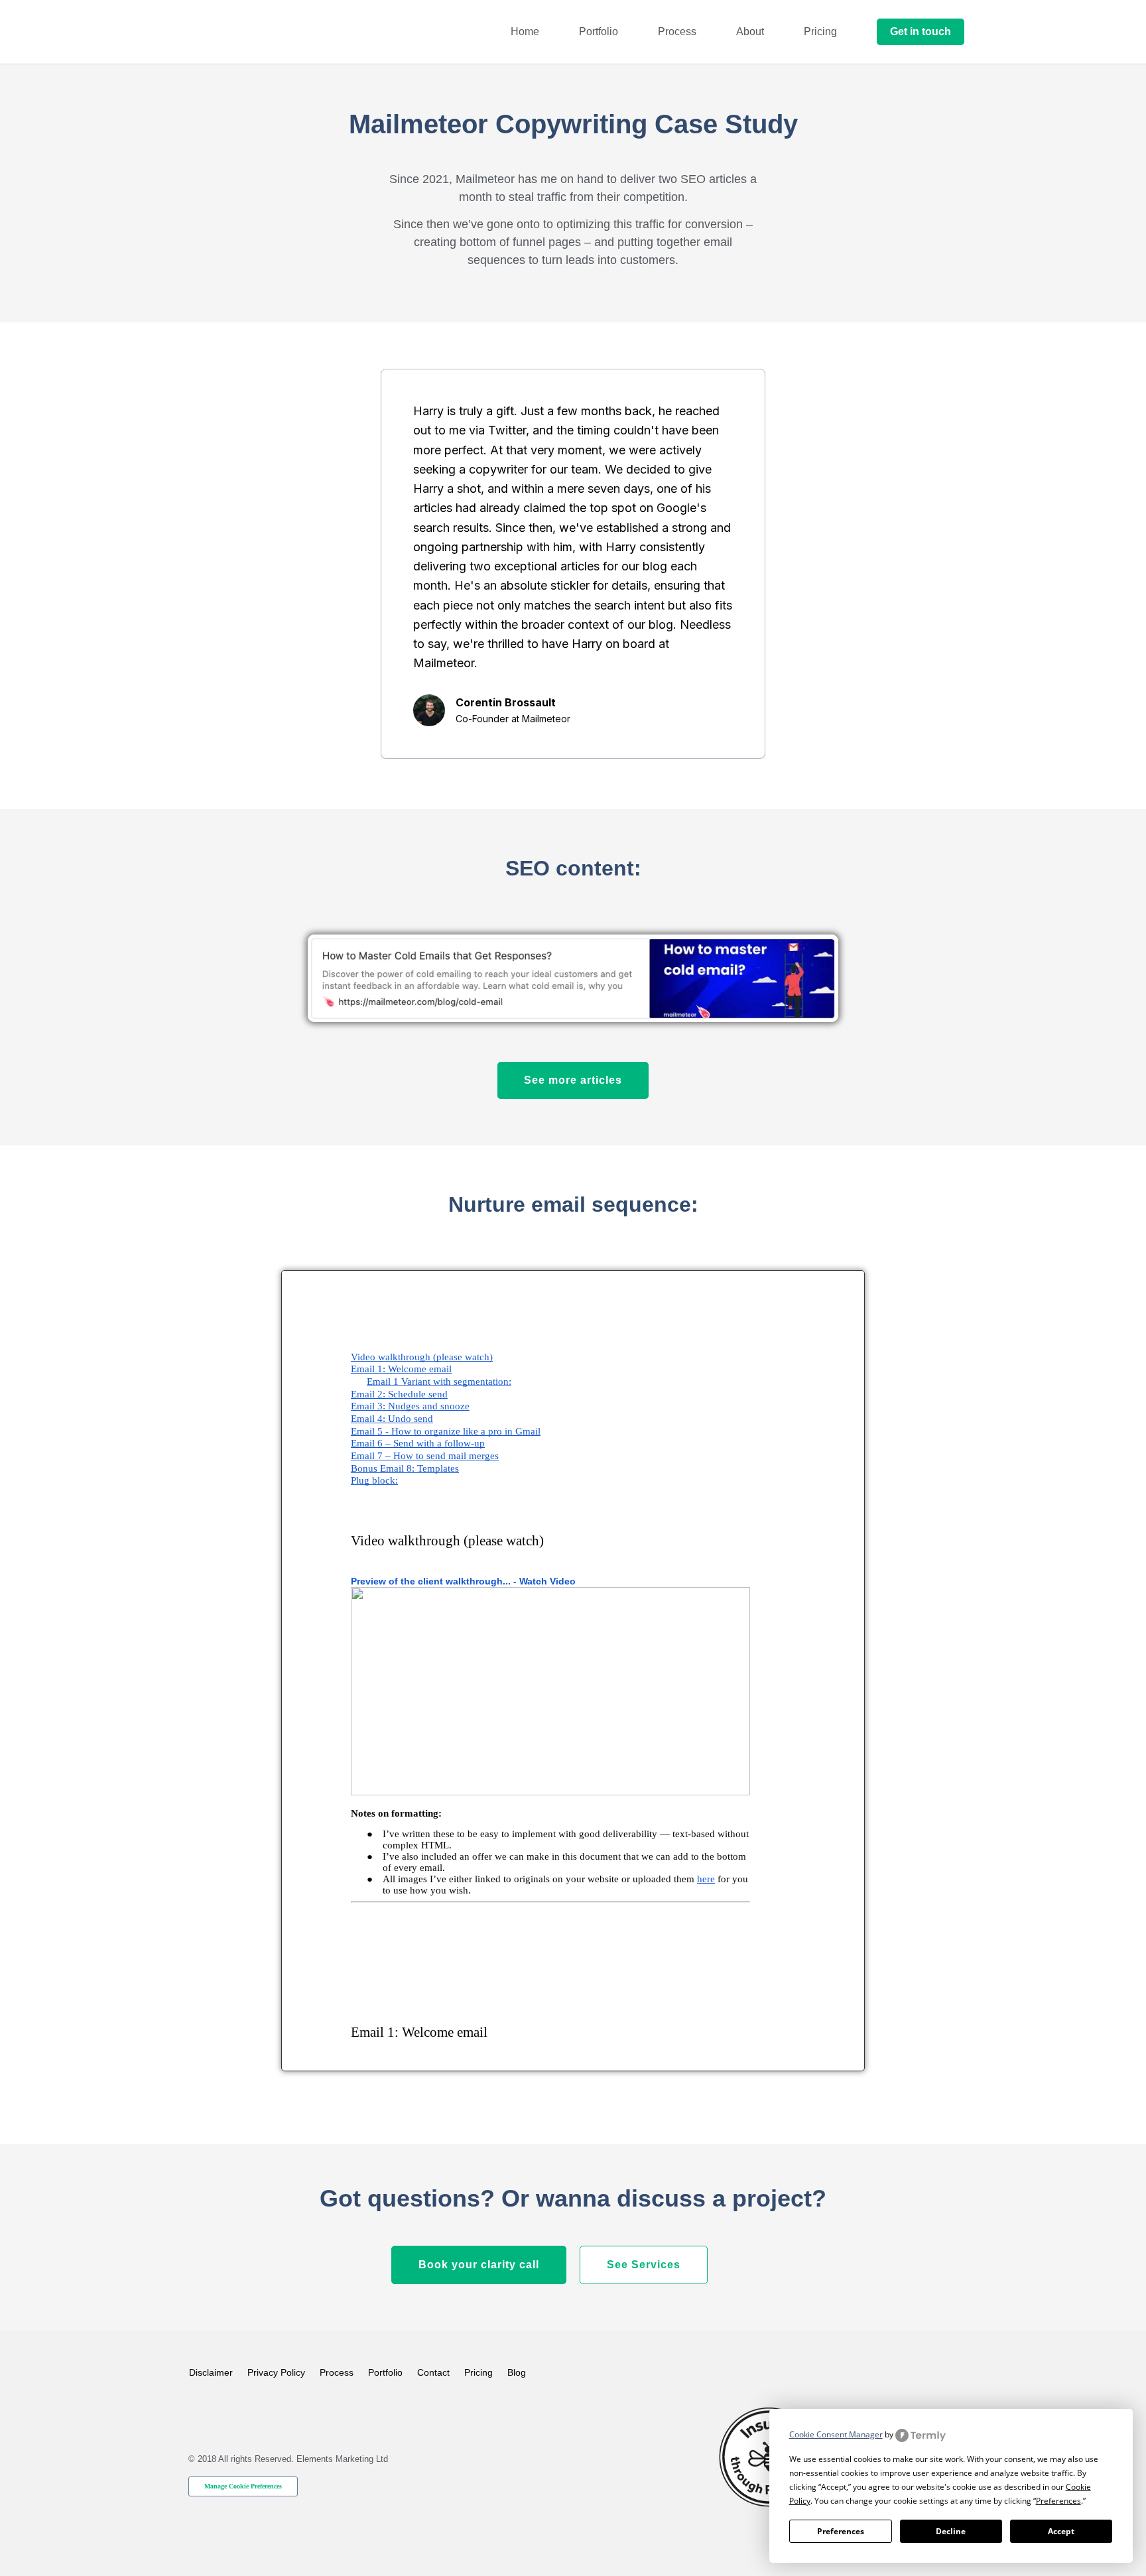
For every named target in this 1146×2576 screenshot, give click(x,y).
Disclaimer (211, 2372)
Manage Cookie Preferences (243, 2486)
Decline (951, 2531)
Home (525, 32)
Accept (1061, 2531)
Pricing (820, 32)
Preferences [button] (1058, 2501)
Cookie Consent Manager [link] (836, 2434)
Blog (517, 2372)
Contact (433, 2372)
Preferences (841, 2531)
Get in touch (921, 32)
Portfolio (599, 32)
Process (677, 32)
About (750, 32)
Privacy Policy (276, 2372)
